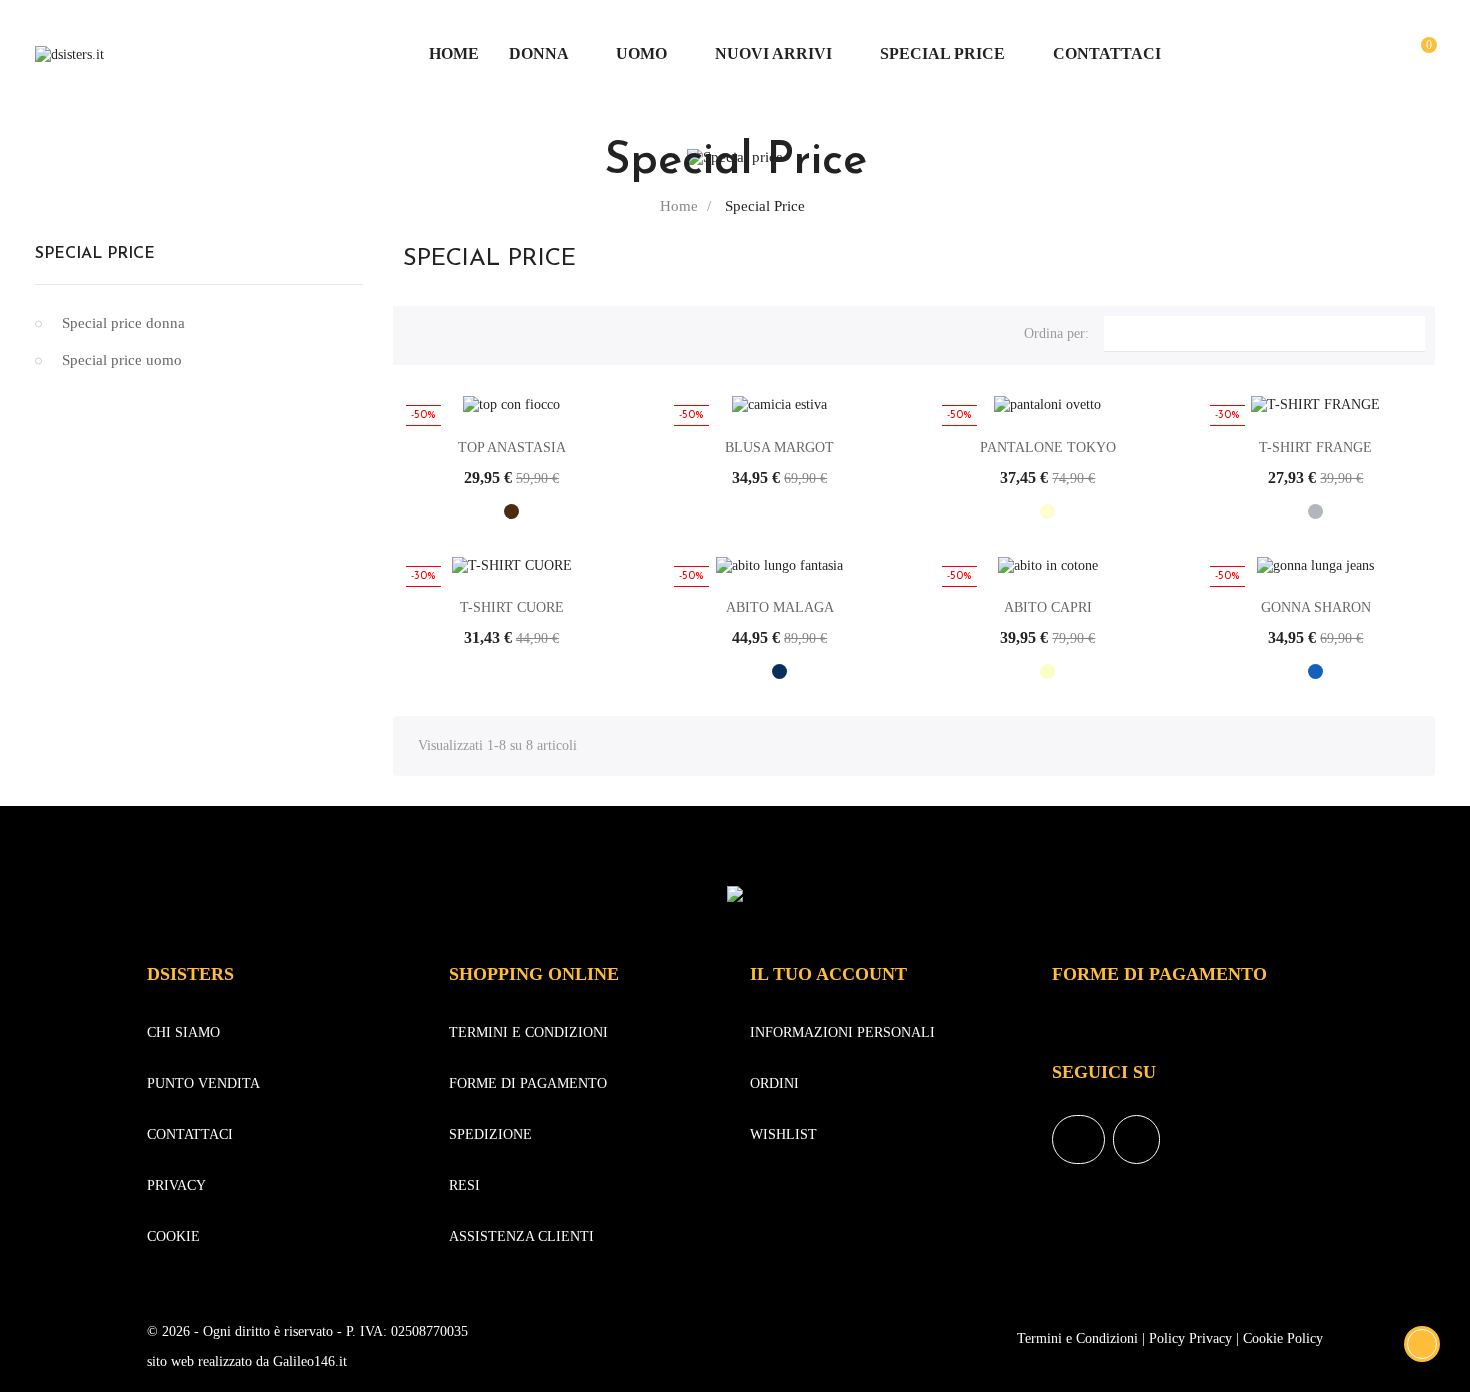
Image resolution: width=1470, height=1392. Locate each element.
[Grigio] (1315, 511)
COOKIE (173, 1236)
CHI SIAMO (183, 1032)
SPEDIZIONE (490, 1134)
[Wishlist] (1385, 54)
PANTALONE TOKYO (1048, 447)
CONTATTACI (190, 1134)
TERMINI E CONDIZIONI (528, 1032)
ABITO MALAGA (780, 607)
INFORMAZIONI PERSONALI (842, 1032)
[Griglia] (418, 331)
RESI (464, 1185)
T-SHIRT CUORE (512, 607)
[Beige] (1047, 671)
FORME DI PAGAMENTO (528, 1083)
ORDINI (774, 1083)
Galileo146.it (310, 1361)
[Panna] (1047, 511)
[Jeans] (1315, 671)
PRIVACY (176, 1185)
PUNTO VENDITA (203, 1083)
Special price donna (123, 323)
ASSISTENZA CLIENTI (521, 1236)
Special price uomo (122, 360)
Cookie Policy (1283, 1338)
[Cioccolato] (511, 511)
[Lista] (451, 331)
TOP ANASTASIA (512, 447)
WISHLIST (783, 1134)
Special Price (95, 254)
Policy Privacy (1190, 1338)
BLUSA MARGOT (779, 447)
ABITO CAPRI (1048, 607)
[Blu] (779, 671)
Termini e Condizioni (1077, 1338)
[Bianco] (779, 511)
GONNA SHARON (1316, 607)
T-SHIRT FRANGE (1315, 447)
